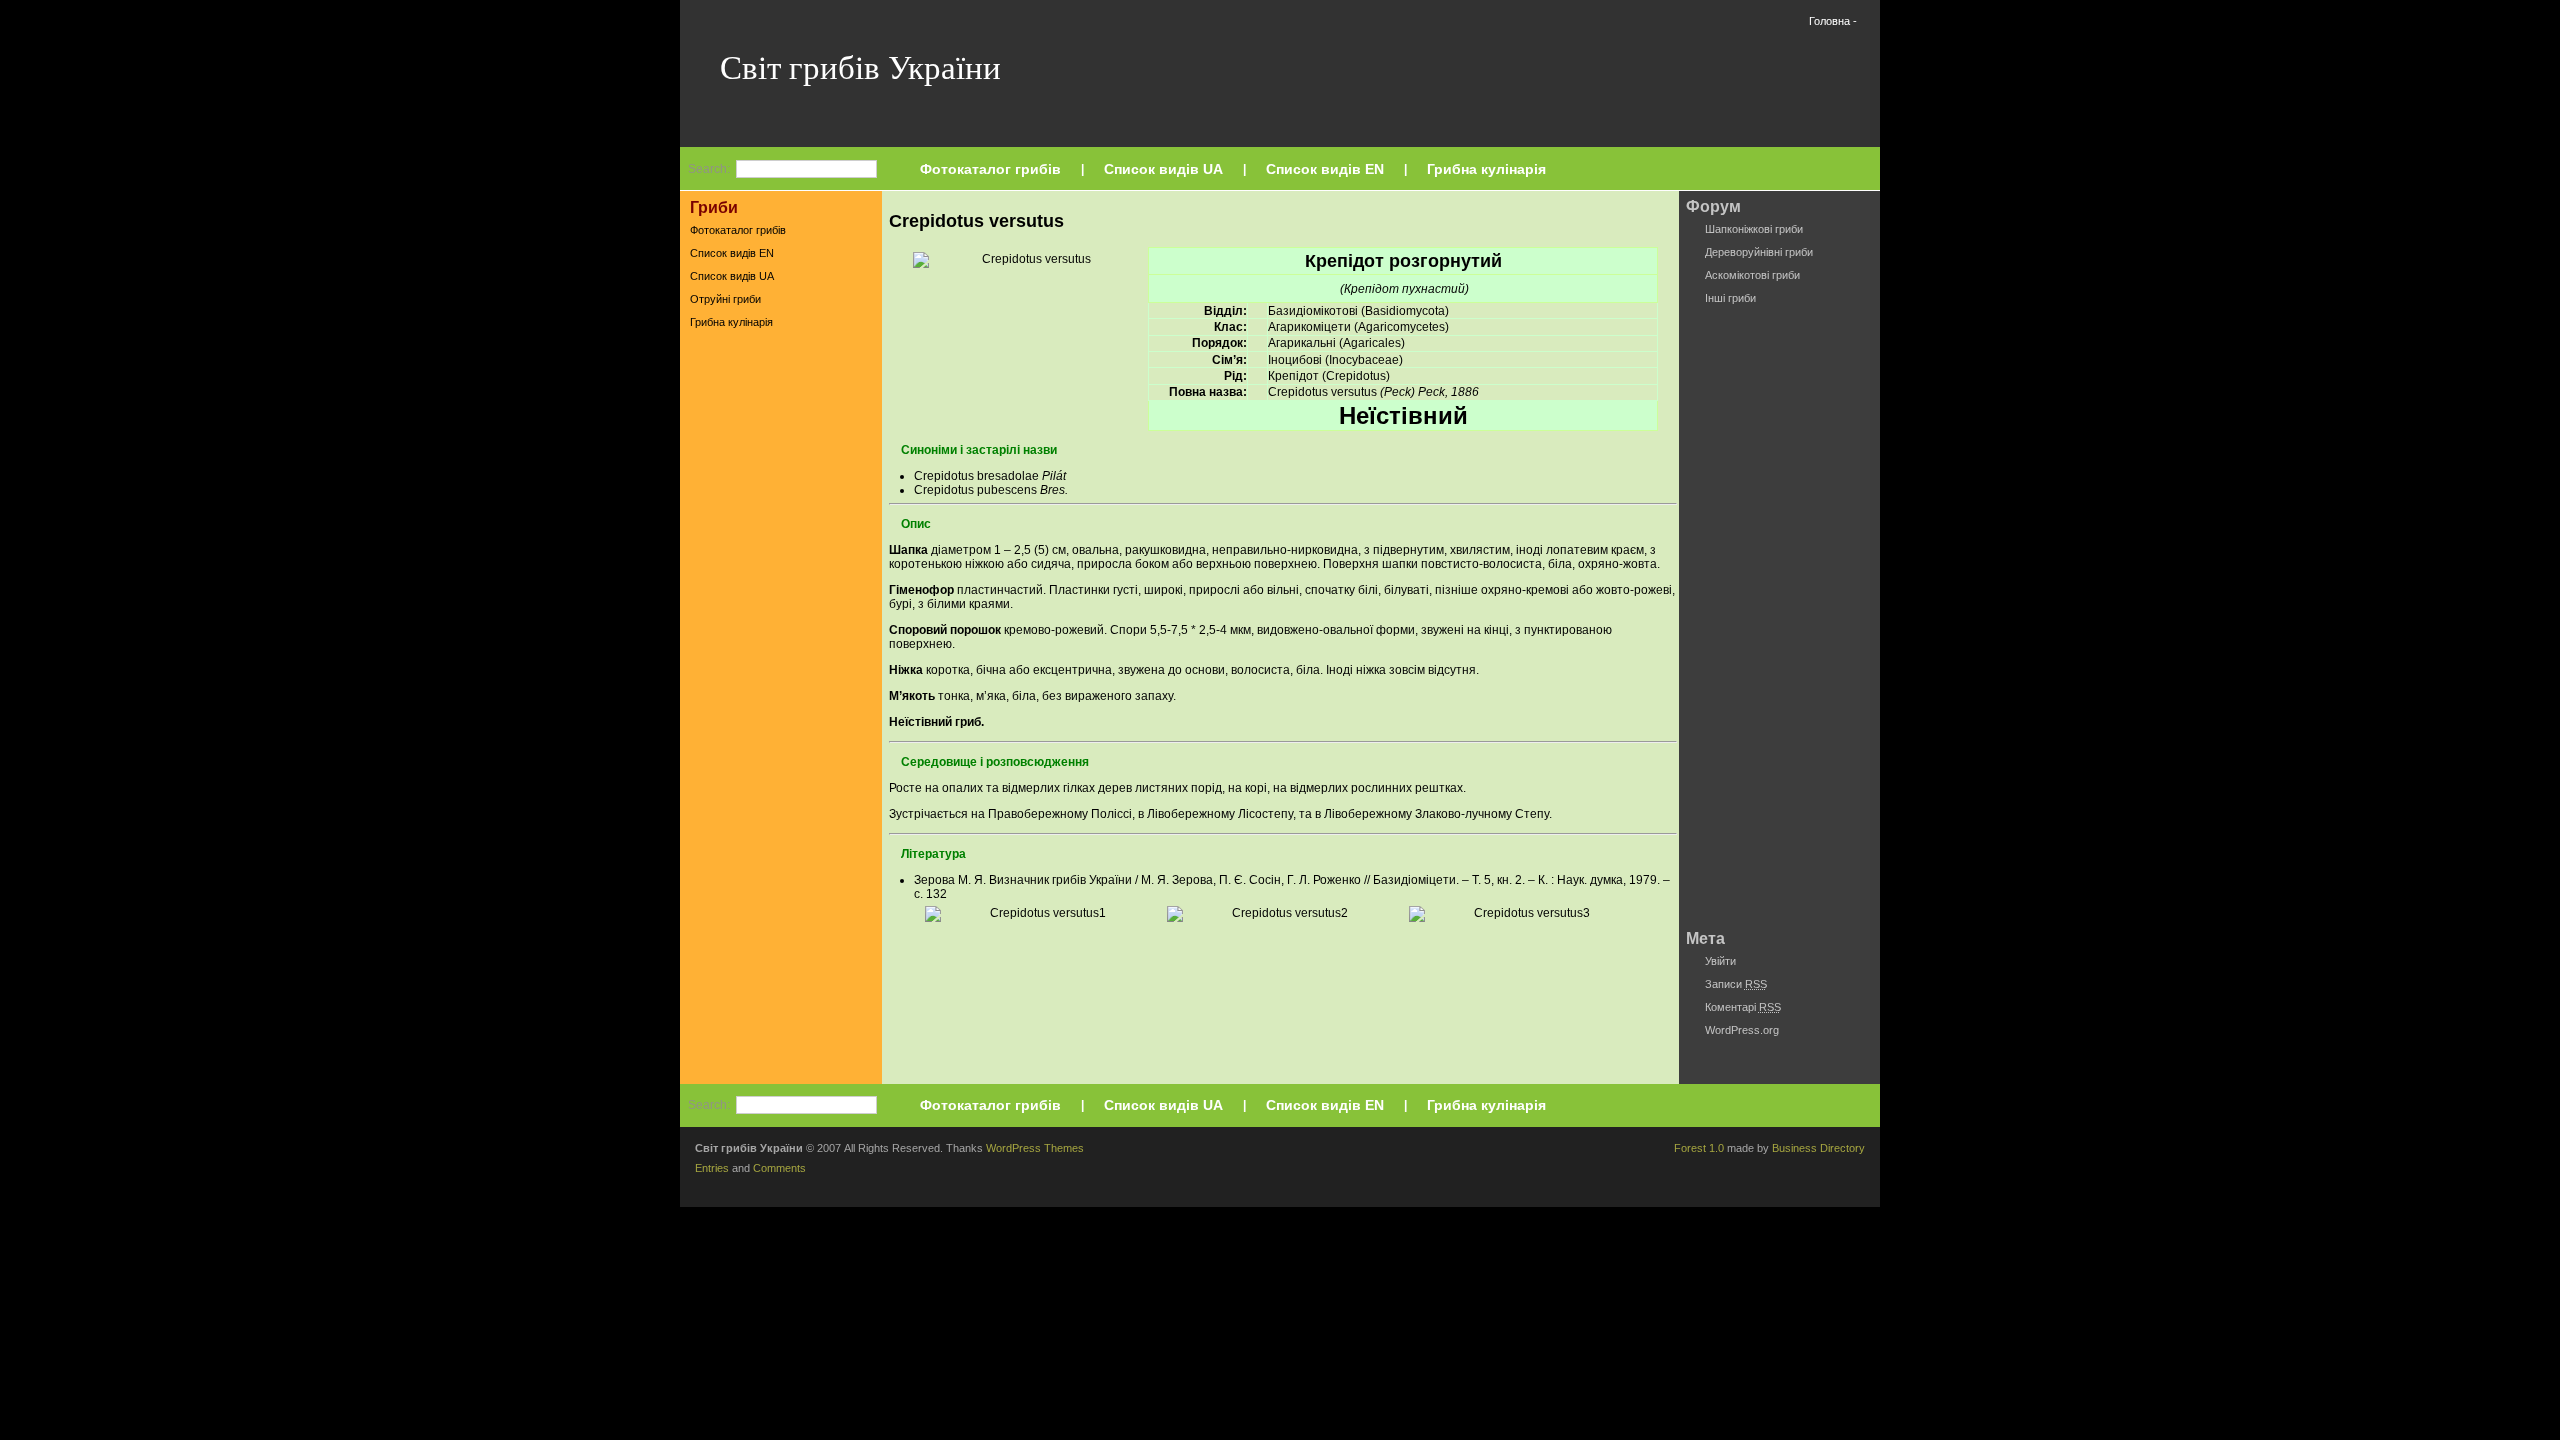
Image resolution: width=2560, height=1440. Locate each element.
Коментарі (1743, 1007)
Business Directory (1818, 1148)
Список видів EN (1325, 169)
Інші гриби (1730, 298)
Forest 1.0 (1699, 1148)
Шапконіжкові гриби (1754, 229)
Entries (712, 1168)
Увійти (1720, 961)
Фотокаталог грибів (990, 169)
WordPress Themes (1035, 1148)
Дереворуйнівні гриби (1759, 252)
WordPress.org (1742, 1030)
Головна (1829, 21)
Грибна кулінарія (1486, 169)
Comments (779, 1168)
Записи (1736, 984)
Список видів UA (1163, 169)
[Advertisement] (781, 649)
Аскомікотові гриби (1752, 275)
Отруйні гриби (725, 299)
